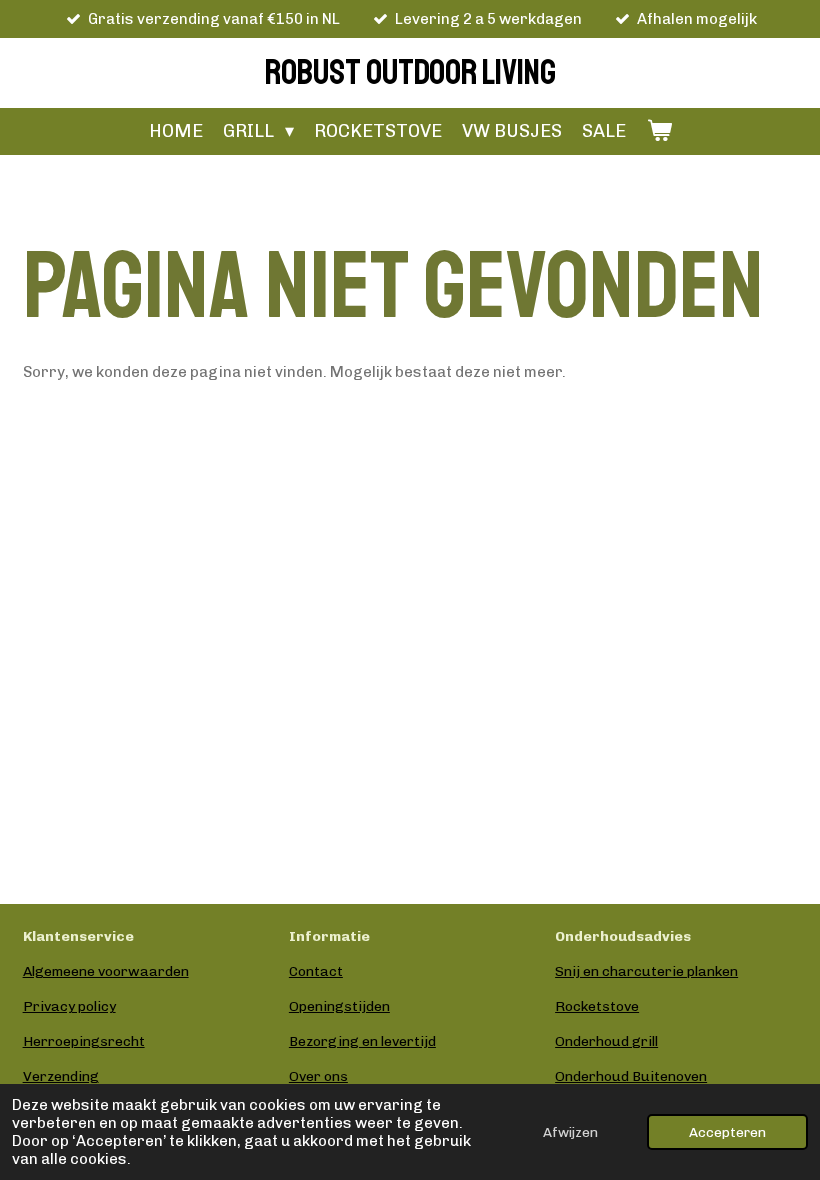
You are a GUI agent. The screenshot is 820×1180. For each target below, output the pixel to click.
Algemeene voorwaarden (106, 971)
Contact (316, 971)
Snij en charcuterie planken (646, 971)
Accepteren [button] (727, 1132)
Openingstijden (339, 1006)
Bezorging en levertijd (362, 1041)
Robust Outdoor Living (410, 73)
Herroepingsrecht (84, 1041)
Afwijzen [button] (570, 1132)
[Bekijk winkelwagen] (658, 131)
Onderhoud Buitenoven (631, 1076)
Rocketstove (597, 1006)
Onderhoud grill (606, 1041)
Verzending (61, 1076)
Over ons (318, 1076)
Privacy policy (69, 1006)
